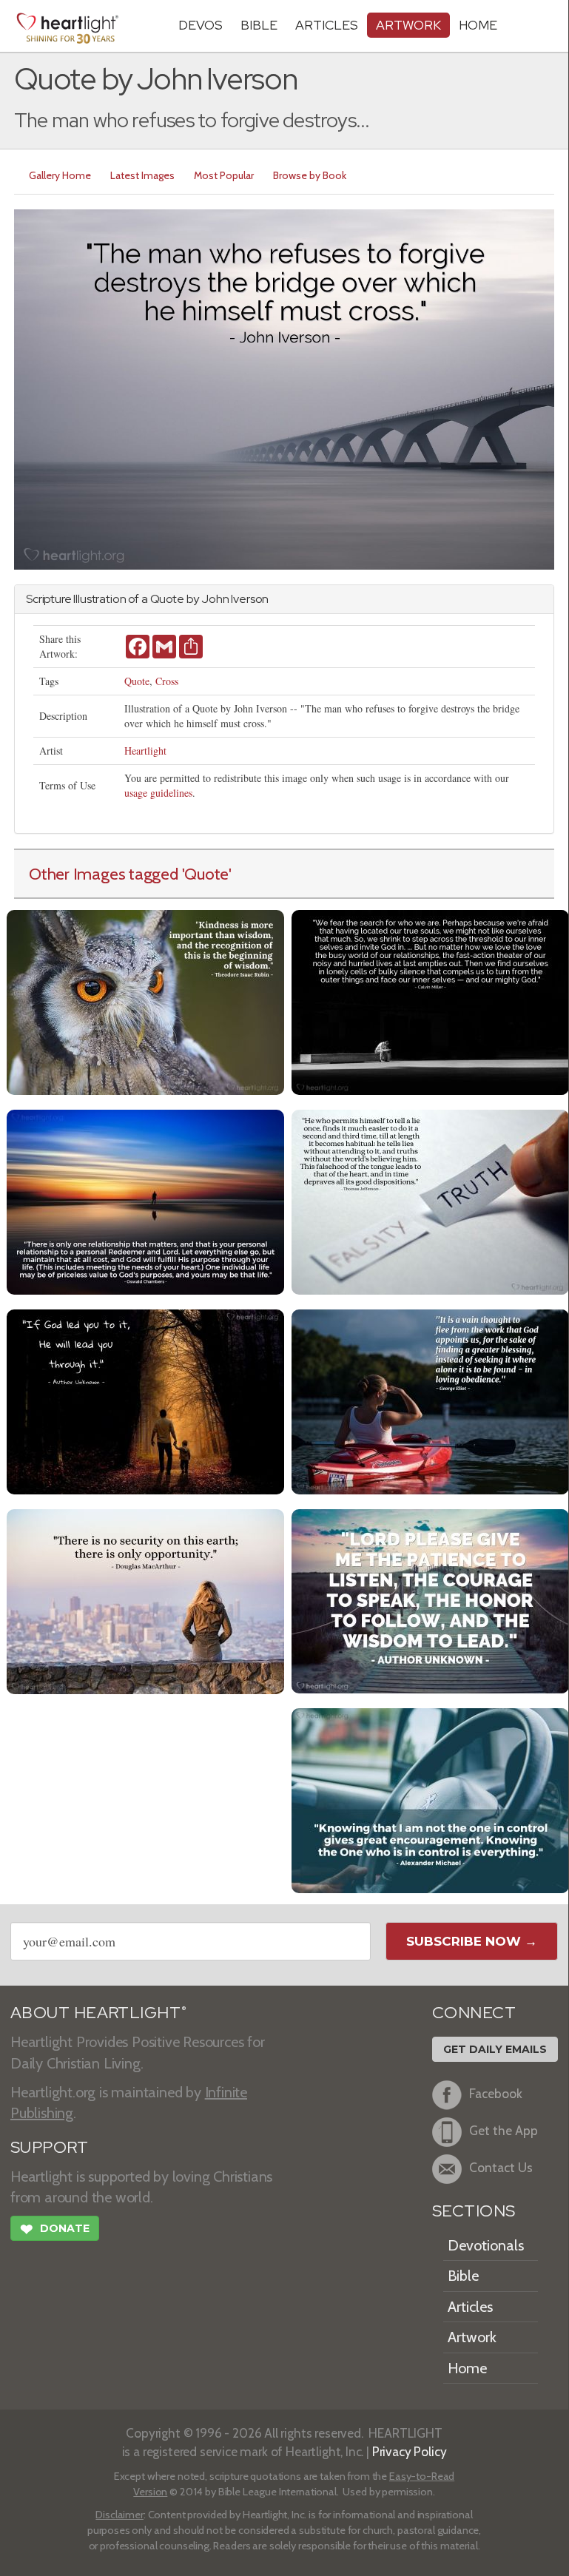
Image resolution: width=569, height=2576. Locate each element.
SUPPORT (49, 2147)
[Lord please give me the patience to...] (430, 1600)
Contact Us (501, 2168)
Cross (167, 681)
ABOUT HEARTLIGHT (98, 2013)
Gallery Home (60, 175)
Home (467, 2368)
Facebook (496, 2094)
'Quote (206, 874)
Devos (201, 25)
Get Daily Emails (495, 2049)
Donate (55, 2229)
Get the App (504, 2131)
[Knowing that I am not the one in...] (430, 1799)
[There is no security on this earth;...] (145, 1600)
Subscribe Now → (472, 1941)
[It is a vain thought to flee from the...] (430, 1400)
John (215, 599)
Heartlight (145, 751)
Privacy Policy (410, 2451)
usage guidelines (158, 793)
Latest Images (142, 175)
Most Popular (224, 175)
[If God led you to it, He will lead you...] (145, 1400)
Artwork (408, 25)
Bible (259, 25)
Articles (327, 25)
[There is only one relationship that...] (145, 1200)
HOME (478, 25)
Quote (137, 681)
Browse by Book (310, 175)
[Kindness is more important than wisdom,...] (145, 1001)
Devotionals (486, 2245)
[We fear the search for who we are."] (430, 1001)
